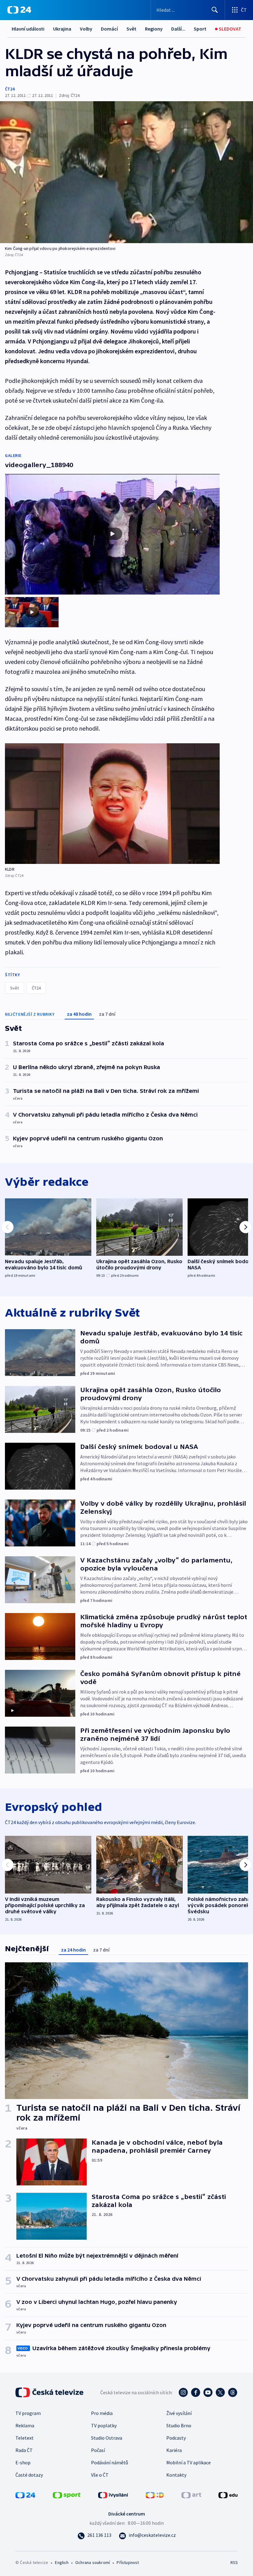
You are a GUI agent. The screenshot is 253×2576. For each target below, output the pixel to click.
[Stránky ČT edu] (228, 2494)
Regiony (154, 29)
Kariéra (174, 2450)
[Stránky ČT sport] (67, 2494)
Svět (131, 29)
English (62, 2562)
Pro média (102, 2413)
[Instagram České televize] (183, 2392)
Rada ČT (24, 2450)
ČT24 (10, 89)
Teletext (25, 2438)
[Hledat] (215, 10)
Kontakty (176, 2475)
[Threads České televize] (233, 2392)
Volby (86, 29)
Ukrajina (62, 29)
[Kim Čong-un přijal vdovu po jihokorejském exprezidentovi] (126, 172)
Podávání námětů (110, 2462)
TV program (28, 2413)
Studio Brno (179, 2425)
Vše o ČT (100, 2475)
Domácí (109, 29)
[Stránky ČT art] (191, 2494)
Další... (178, 29)
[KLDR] (112, 804)
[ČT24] (19, 10)
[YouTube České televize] (208, 2392)
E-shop (23, 2462)
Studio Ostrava (107, 2438)
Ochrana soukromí (93, 2562)
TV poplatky (104, 2425)
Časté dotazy (29, 2475)
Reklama (25, 2425)
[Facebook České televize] (196, 2392)
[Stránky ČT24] (25, 2494)
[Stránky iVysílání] (113, 2494)
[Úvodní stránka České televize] (50, 2392)
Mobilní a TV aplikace (189, 2462)
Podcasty (176, 2438)
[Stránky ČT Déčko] (155, 2494)
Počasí (98, 2450)
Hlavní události (28, 29)
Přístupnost (128, 2562)
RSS (234, 2562)
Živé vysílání (179, 2413)
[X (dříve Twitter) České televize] (220, 2392)
